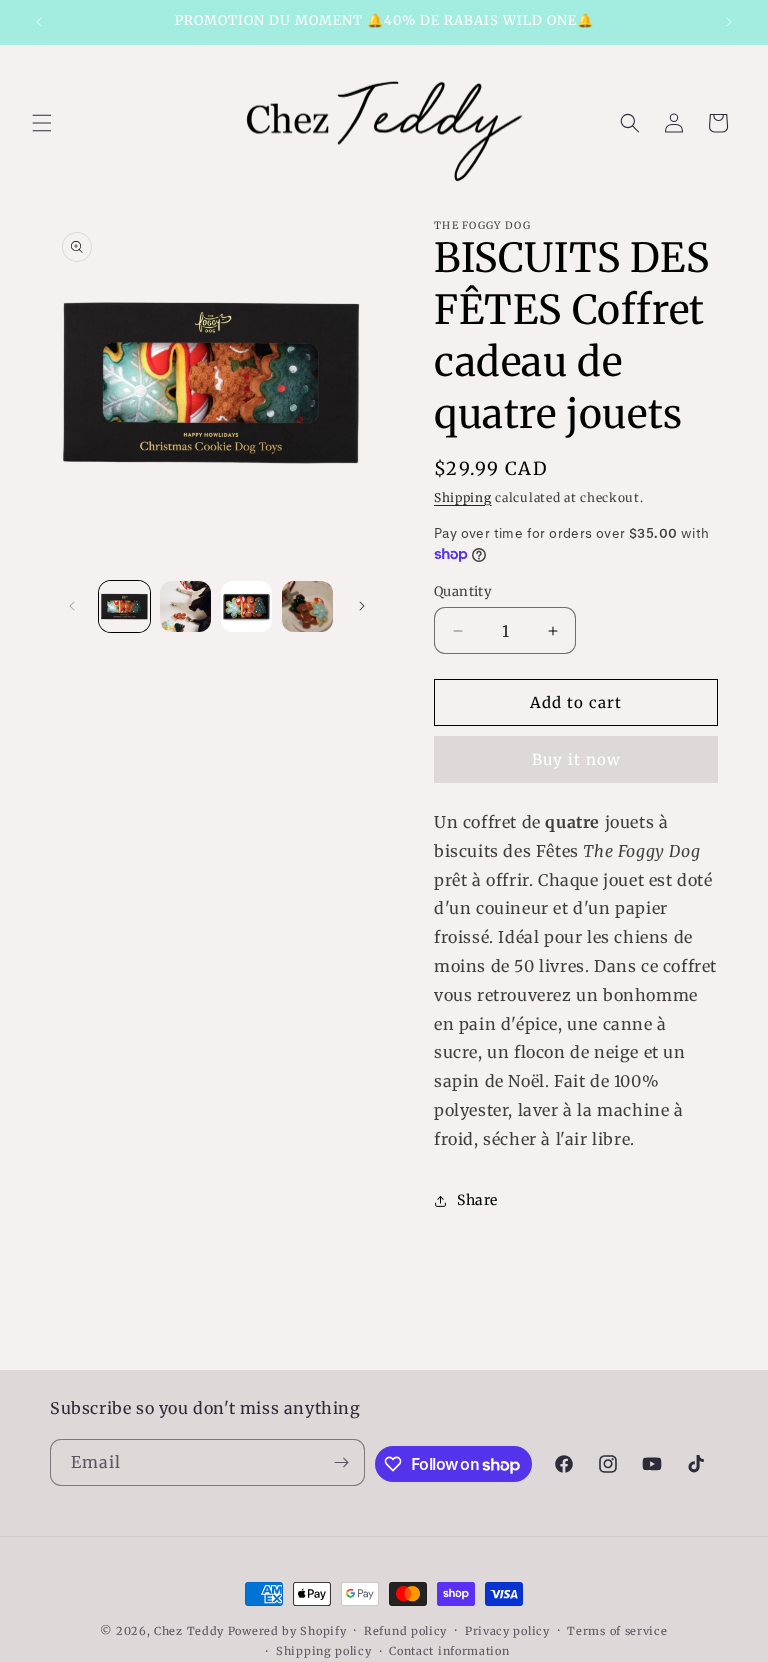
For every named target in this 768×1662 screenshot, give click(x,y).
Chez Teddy (189, 1631)
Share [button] (477, 1200)
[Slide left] (72, 606)
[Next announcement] (729, 22)
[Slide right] (362, 606)
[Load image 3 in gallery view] (246, 606)
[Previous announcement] (39, 22)
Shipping (463, 497)
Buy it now (576, 759)
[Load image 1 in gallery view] (124, 606)
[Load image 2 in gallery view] (185, 606)
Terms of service (617, 1631)
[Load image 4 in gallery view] (307, 606)
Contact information (449, 1651)
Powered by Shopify (287, 1631)
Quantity (463, 591)
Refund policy (405, 1631)
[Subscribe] (342, 1462)
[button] (42, 123)
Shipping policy (324, 1651)
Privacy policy (507, 1631)
